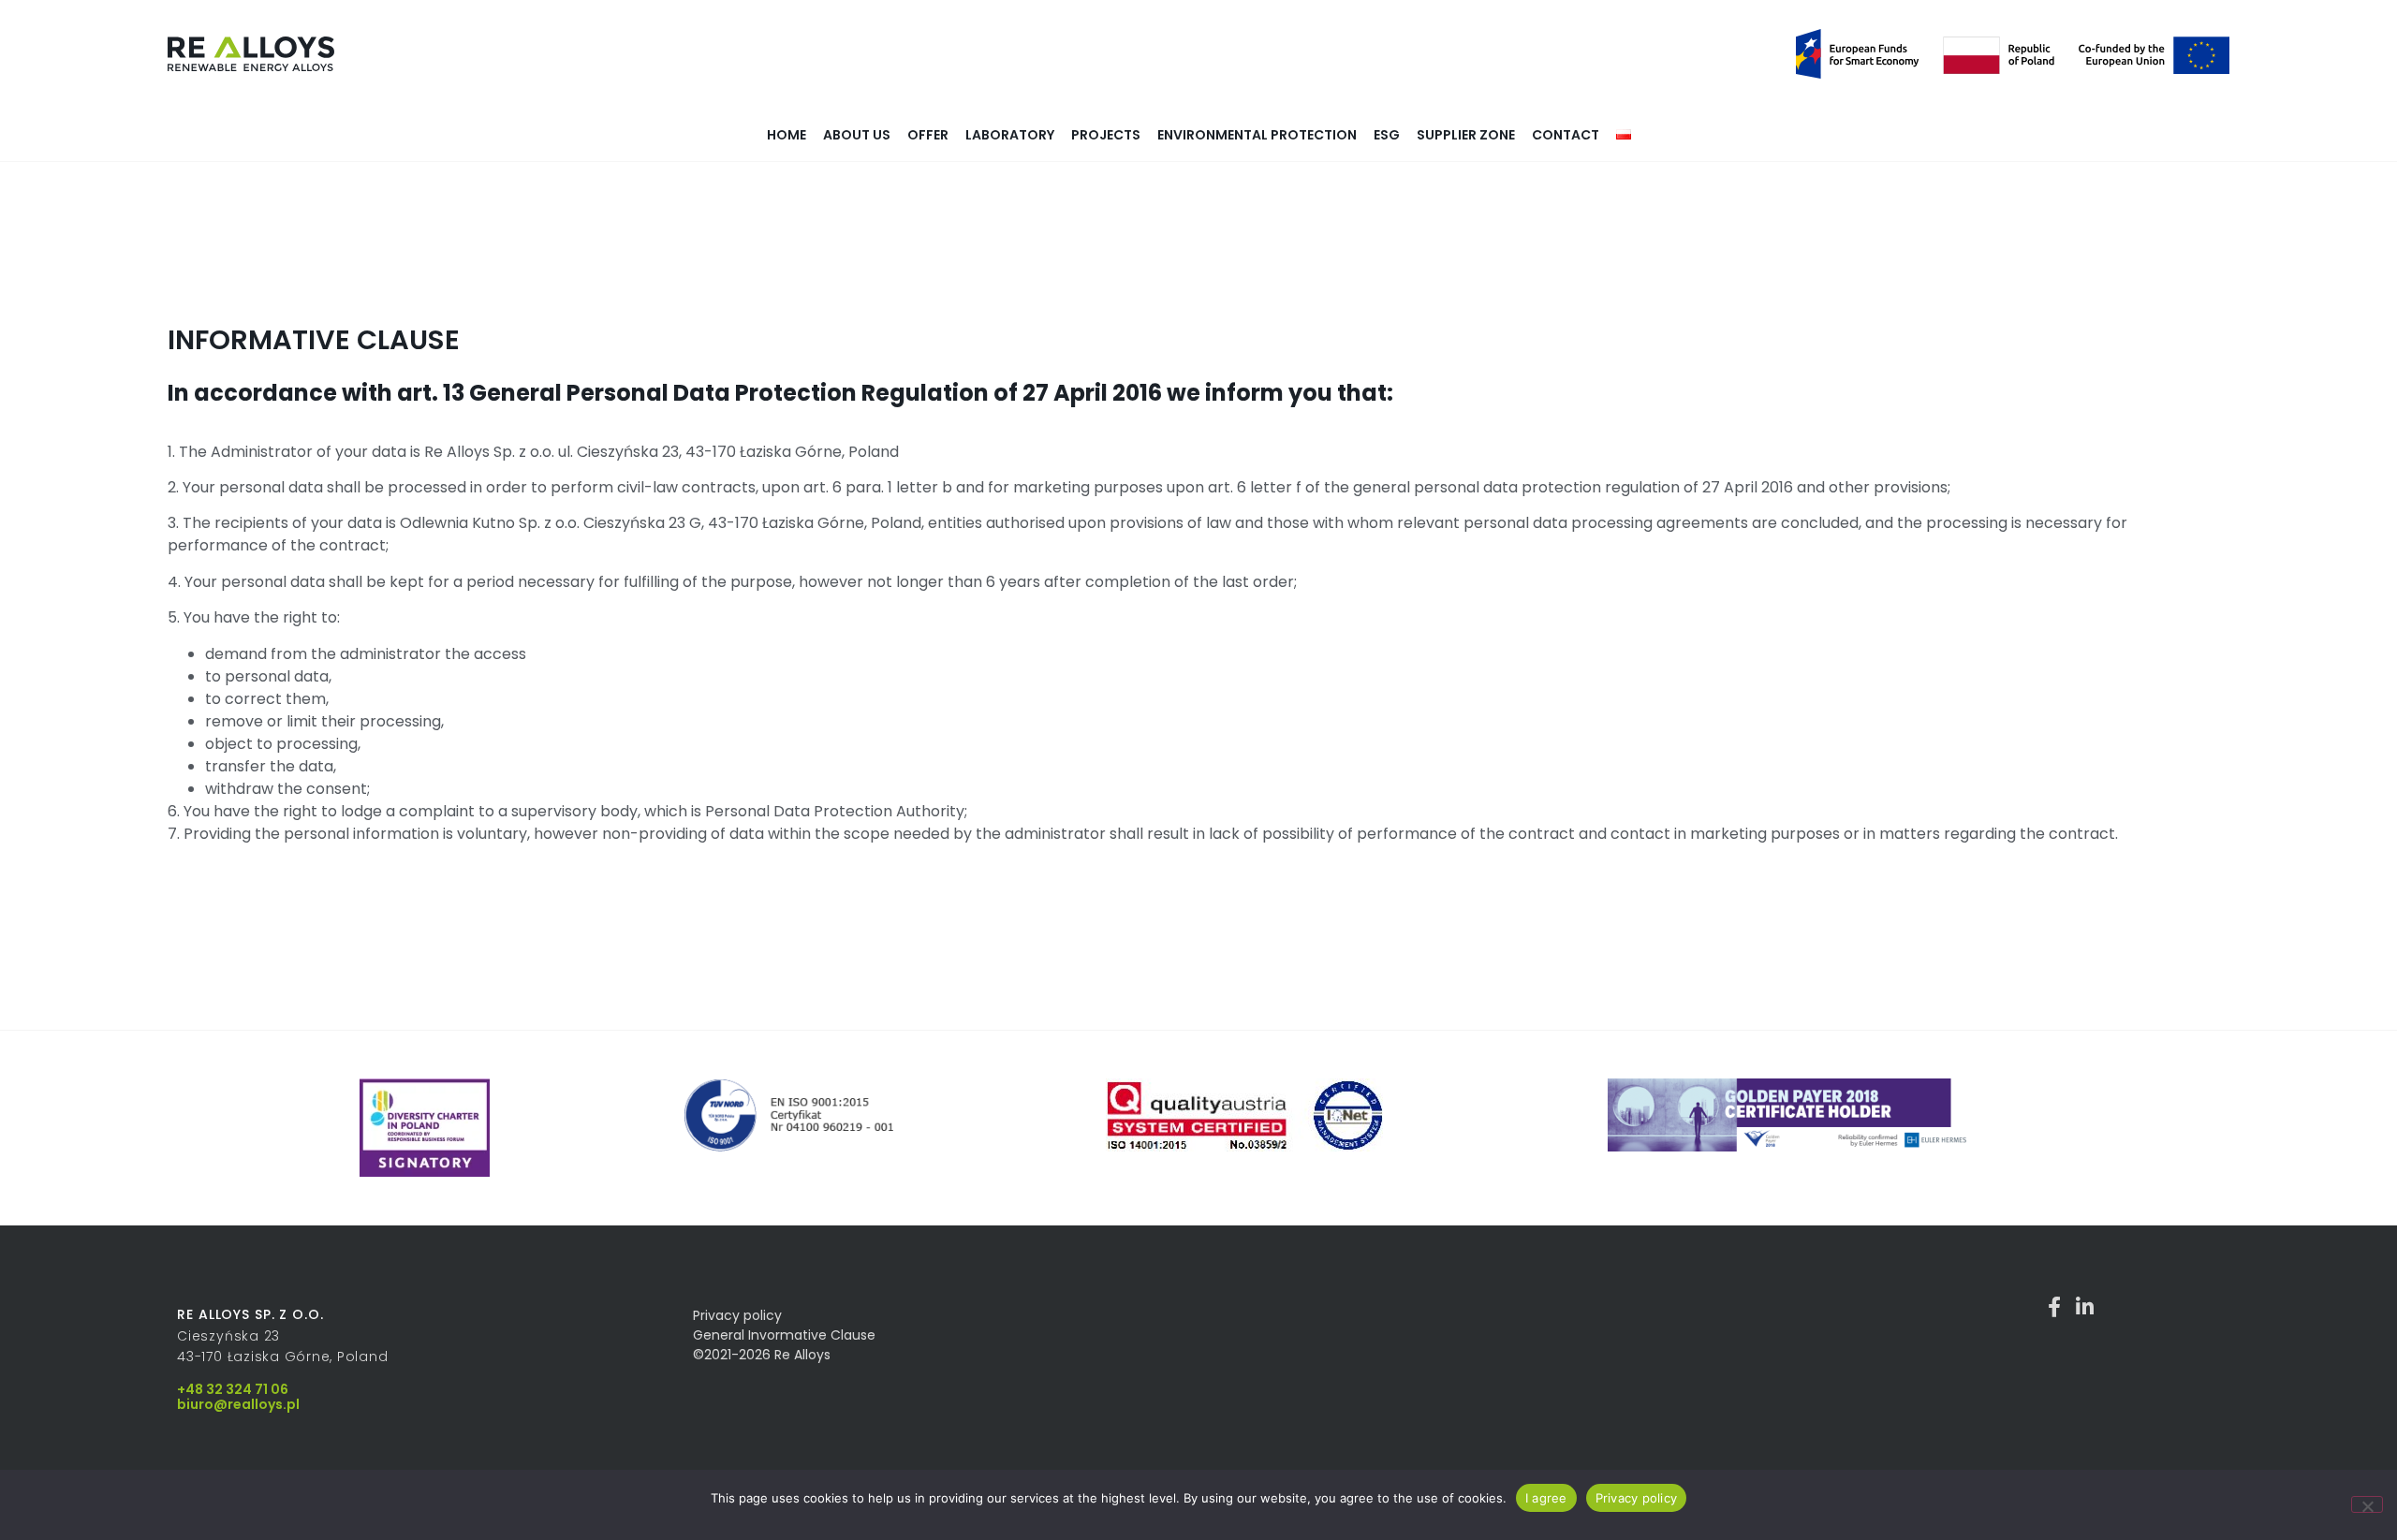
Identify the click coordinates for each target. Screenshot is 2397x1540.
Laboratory (1010, 135)
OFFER (928, 135)
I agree (1546, 1498)
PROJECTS (1106, 135)
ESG (1387, 135)
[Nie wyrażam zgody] (2367, 1504)
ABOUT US (857, 135)
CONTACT (1566, 135)
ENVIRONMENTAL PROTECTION (1257, 135)
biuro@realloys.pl (238, 1404)
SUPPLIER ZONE (1466, 135)
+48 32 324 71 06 (233, 1389)
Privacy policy (1637, 1498)
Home (787, 135)
